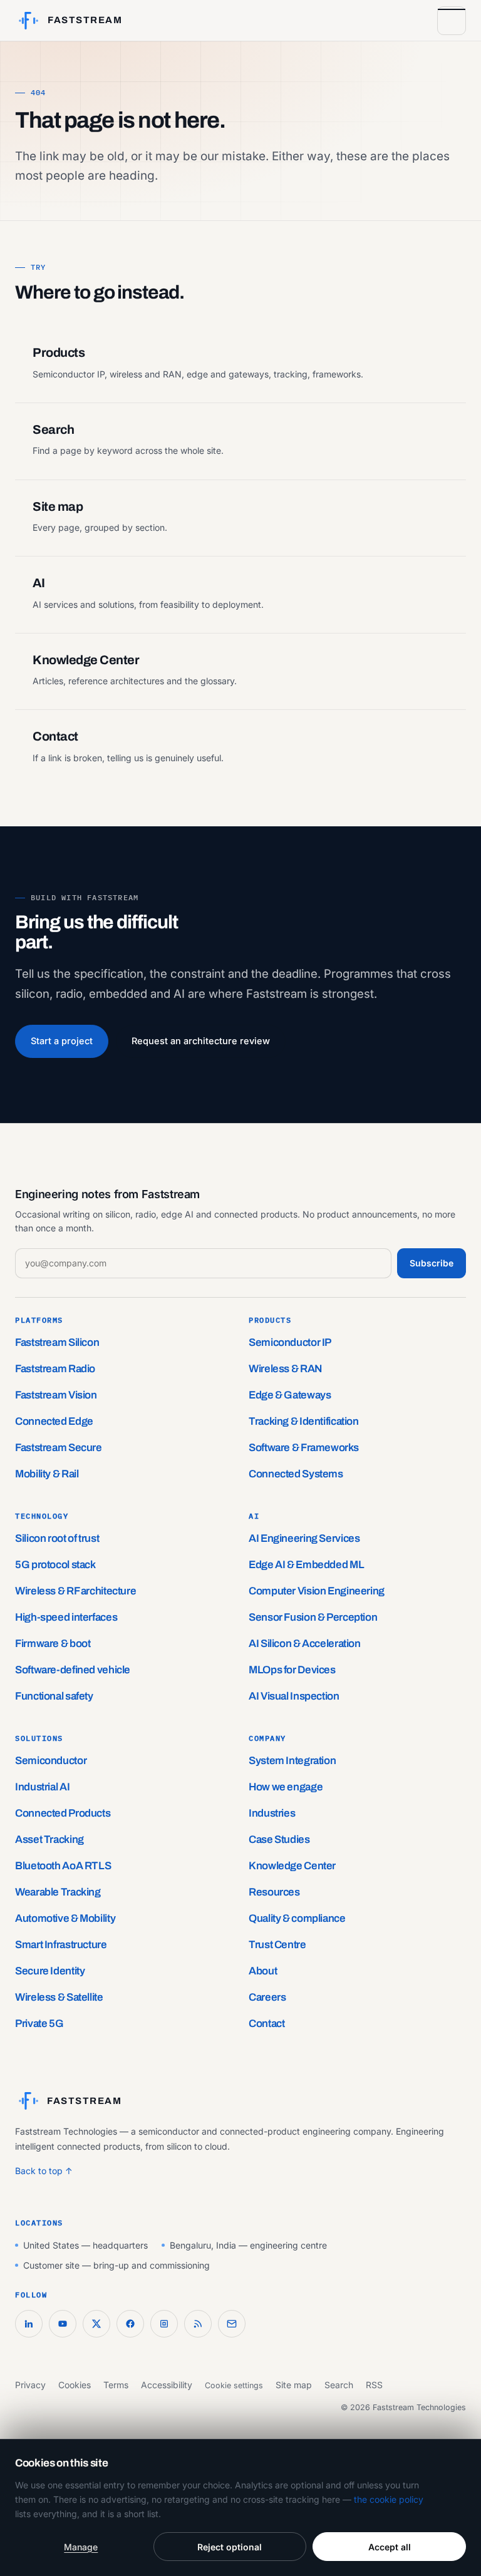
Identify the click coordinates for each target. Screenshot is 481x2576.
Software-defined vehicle (73, 1670)
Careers (267, 1997)
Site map (294, 2385)
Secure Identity (50, 1971)
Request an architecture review (201, 1041)
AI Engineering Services (304, 1538)
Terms (116, 2385)
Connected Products (63, 1813)
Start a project (62, 1041)
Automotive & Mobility (65, 1918)
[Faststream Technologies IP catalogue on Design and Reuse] (164, 2324)
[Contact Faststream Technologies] (232, 2324)
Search (339, 2385)
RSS (374, 2385)
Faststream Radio (55, 1369)
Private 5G (39, 2024)
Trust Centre (277, 1945)
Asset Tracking (49, 1840)
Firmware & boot (53, 1644)
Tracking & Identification (304, 1421)
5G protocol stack (55, 1565)
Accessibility (167, 2385)
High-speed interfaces (66, 1617)
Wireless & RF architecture (75, 1591)
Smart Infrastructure (61, 1945)
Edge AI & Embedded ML (306, 1565)
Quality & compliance (297, 1918)
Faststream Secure (59, 1448)
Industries (272, 1813)
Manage (81, 2547)
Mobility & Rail (47, 1474)
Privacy (30, 2385)
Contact (266, 2024)
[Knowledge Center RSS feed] (198, 2324)
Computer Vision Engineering (317, 1591)
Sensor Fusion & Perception (313, 1617)
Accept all (390, 2547)
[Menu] (452, 21)
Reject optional (230, 2547)
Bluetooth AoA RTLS (63, 1866)
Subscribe (432, 1263)
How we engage (286, 1787)
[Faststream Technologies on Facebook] (130, 2324)
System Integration (292, 1761)
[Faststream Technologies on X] (96, 2324)
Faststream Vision (56, 1395)
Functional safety (54, 1696)
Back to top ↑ (44, 2171)
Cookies (75, 2385)
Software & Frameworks (303, 1448)
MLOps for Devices (292, 1670)
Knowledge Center (292, 1866)
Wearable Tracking (58, 1892)
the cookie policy (389, 2499)
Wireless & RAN (285, 1369)
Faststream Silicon (57, 1342)
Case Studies (279, 1840)
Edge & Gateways (290, 1395)
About (263, 1971)
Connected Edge (54, 1421)
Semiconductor (51, 1761)
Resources (274, 1892)
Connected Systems (296, 1474)
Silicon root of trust (57, 1538)
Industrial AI (42, 1787)
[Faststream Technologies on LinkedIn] (29, 2324)
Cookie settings (234, 2385)
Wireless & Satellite (59, 1997)
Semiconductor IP (290, 1342)
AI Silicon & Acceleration (305, 1644)
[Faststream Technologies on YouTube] (63, 2324)
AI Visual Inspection (294, 1696)
